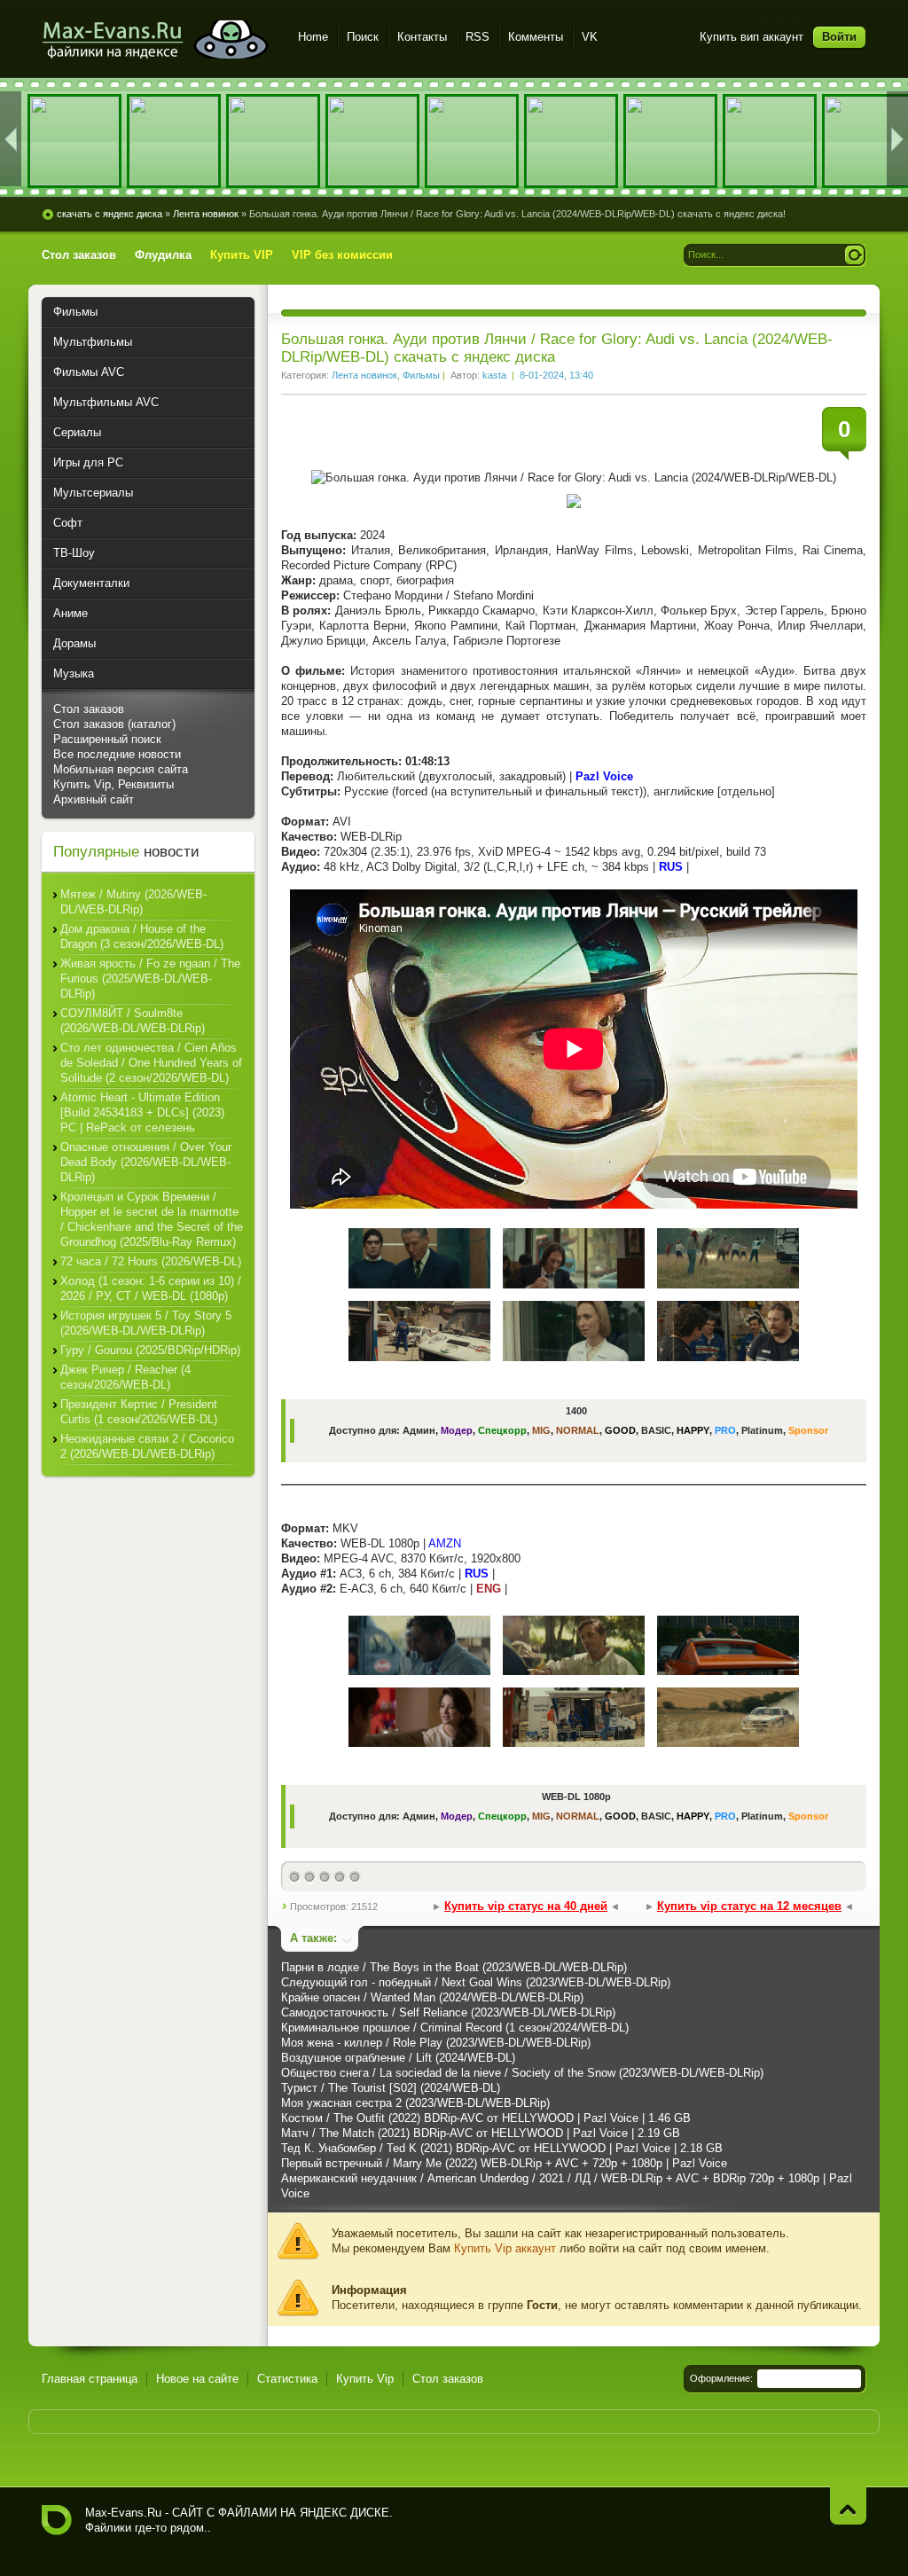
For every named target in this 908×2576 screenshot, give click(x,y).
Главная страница (90, 2379)
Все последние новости (117, 754)
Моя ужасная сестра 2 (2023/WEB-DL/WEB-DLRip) (415, 2103)
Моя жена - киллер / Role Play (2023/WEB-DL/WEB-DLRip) (436, 2043)
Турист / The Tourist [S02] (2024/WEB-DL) (391, 2088)
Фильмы (421, 375)
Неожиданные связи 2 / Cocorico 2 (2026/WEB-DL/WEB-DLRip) (147, 1446)
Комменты (536, 37)
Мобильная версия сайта (121, 769)
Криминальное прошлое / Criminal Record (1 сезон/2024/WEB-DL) (455, 2028)
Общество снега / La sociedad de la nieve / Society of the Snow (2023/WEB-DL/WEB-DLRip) (522, 2073)
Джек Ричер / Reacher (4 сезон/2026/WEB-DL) (125, 1377)
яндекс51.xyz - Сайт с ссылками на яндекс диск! (159, 39)
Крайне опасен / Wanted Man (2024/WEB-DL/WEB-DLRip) (432, 1997)
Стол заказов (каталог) (114, 724)
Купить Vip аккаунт (505, 2248)
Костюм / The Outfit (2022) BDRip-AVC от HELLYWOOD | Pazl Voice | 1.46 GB (486, 2118)
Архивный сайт (94, 799)
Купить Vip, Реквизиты (113, 784)
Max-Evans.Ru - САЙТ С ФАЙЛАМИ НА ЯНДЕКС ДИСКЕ (57, 2520)
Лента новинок (364, 375)
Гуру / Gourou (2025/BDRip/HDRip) (150, 1350)
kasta (494, 375)
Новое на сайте (197, 2379)
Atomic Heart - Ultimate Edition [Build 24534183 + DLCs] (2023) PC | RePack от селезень (142, 1112)
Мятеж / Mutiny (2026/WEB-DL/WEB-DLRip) (133, 902)
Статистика (287, 2379)
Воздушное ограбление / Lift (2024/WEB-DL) (398, 2058)
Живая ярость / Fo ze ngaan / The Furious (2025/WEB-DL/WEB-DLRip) (150, 979)
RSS (477, 37)
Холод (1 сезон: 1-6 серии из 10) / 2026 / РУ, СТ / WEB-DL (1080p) (151, 1288)
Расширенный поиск (107, 739)
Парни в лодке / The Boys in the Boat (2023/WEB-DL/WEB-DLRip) (454, 1967)
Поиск (363, 37)
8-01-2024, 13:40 (556, 375)
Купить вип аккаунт (751, 37)
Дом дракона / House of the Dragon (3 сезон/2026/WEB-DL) (142, 936)
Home (313, 37)
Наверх (848, 2506)
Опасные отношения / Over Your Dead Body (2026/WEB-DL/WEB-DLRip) (146, 1162)
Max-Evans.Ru (123, 2513)
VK (590, 37)
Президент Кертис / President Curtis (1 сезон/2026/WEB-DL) (139, 1412)
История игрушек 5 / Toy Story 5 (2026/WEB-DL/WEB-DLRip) (146, 1323)
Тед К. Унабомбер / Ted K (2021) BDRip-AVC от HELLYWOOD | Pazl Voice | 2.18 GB (502, 2148)
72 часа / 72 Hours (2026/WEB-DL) (151, 1261)
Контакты (422, 37)
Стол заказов (89, 709)
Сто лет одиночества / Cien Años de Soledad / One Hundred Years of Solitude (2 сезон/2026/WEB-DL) (151, 1063)
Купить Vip (365, 2379)
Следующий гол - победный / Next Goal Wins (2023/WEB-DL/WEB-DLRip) (476, 1982)
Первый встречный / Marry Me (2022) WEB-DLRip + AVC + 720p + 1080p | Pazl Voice (504, 2163)
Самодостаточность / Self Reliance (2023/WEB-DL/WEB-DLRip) (448, 2012)
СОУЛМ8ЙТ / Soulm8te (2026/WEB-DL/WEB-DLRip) (133, 1021)
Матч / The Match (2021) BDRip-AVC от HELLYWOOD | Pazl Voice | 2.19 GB (481, 2133)
